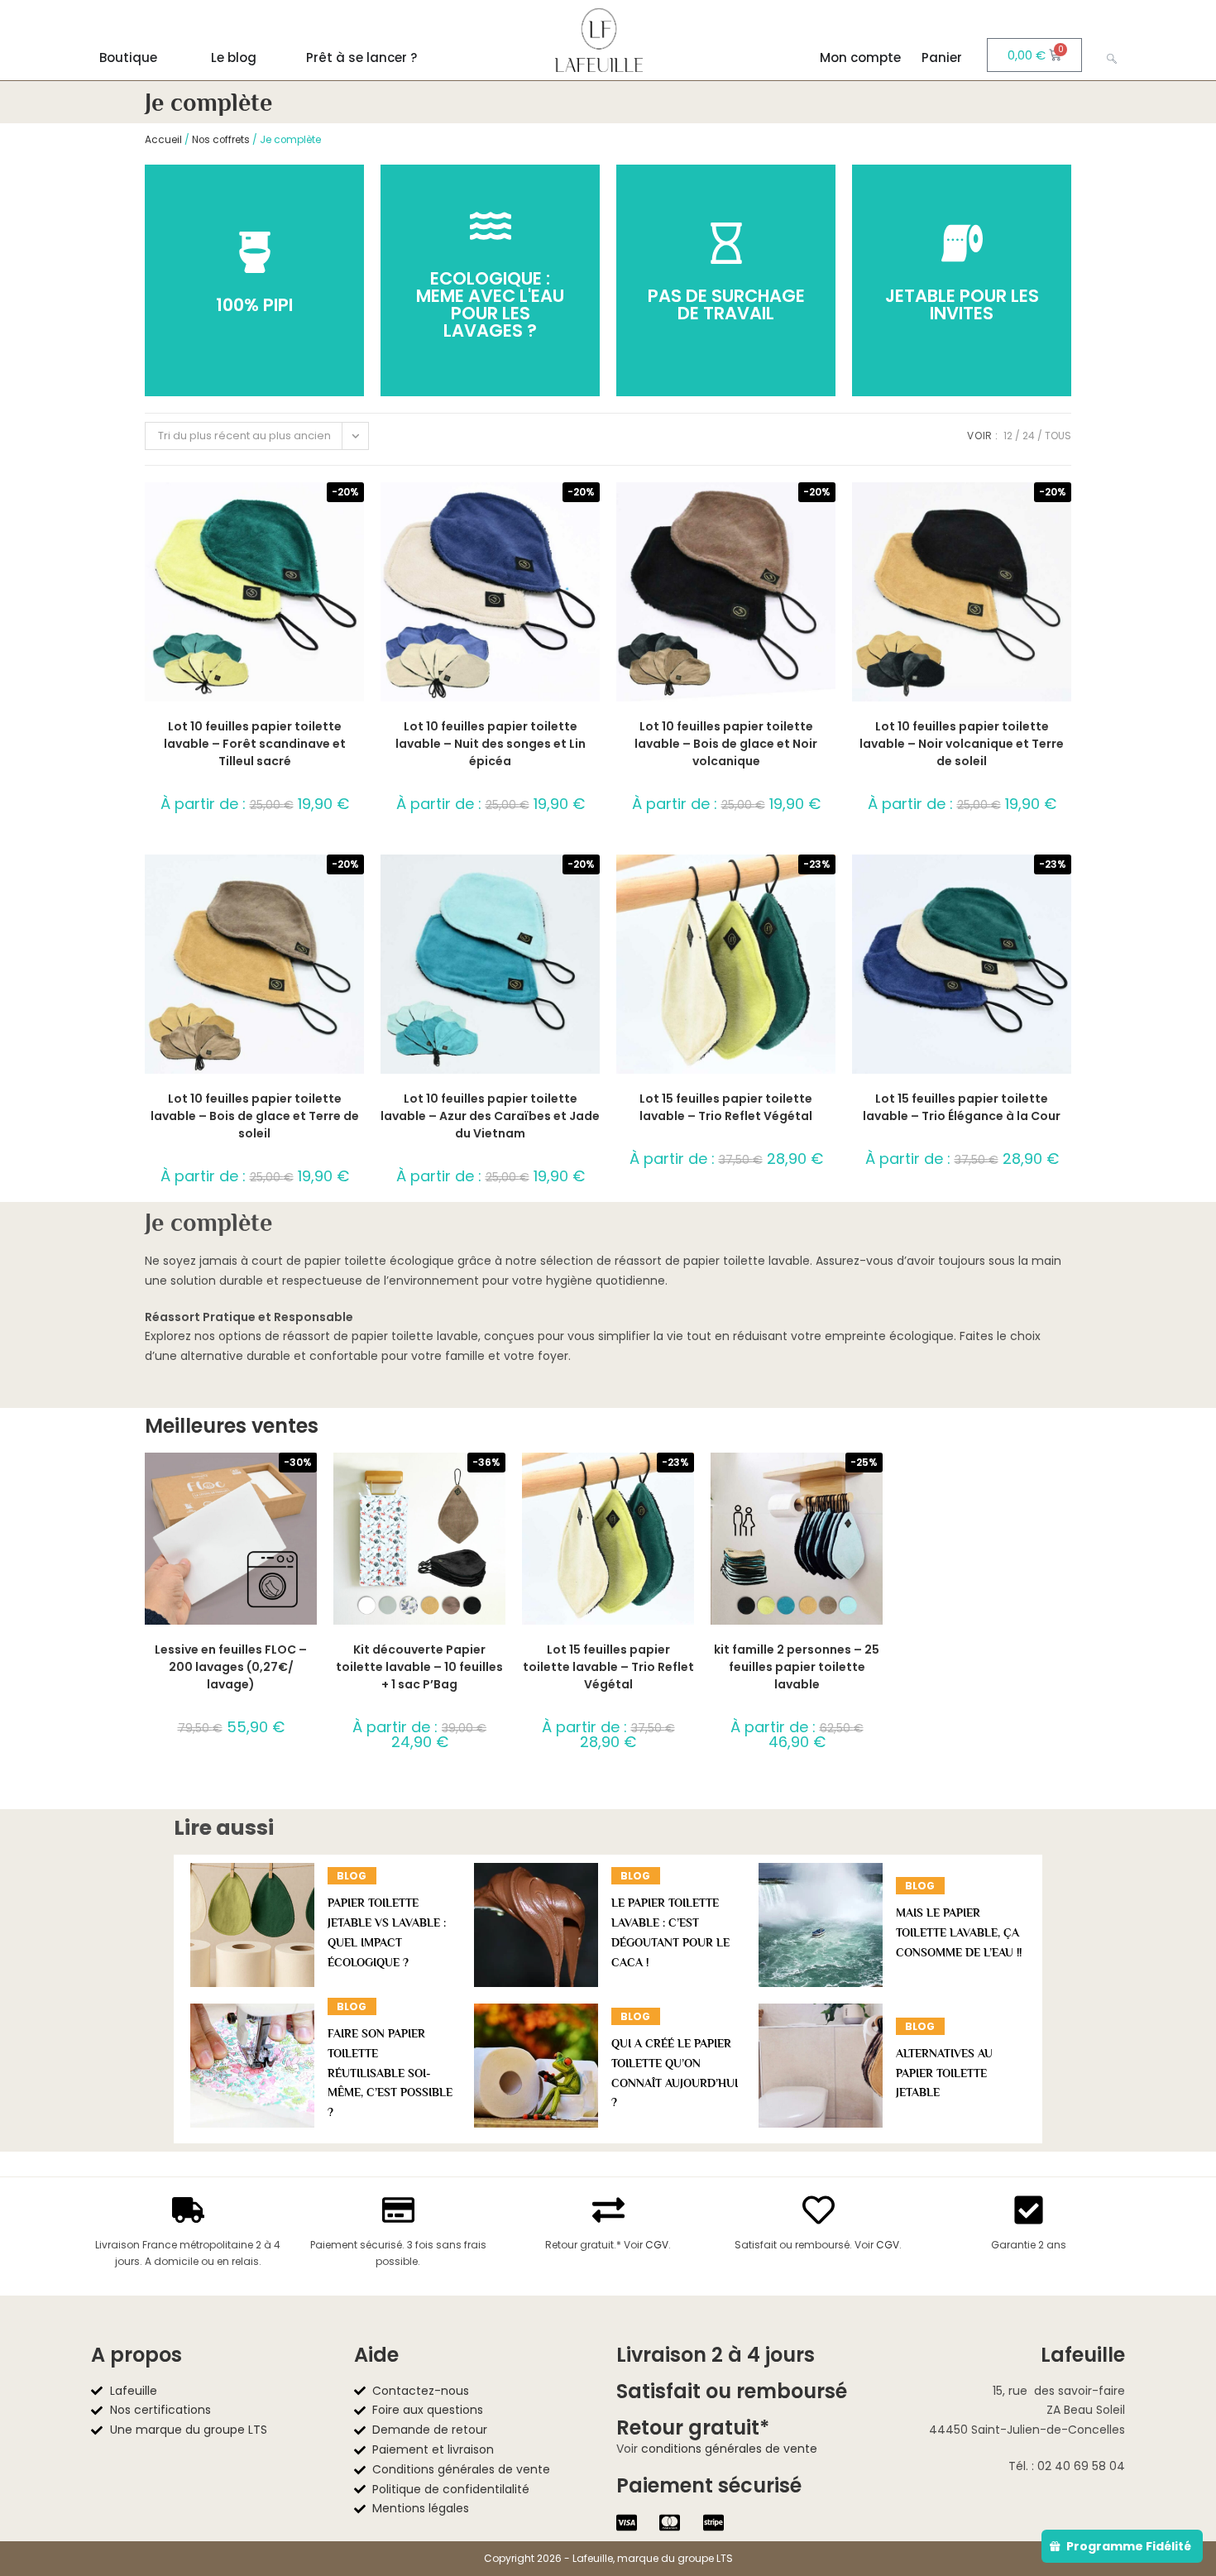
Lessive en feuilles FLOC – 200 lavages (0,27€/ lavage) (231, 1667)
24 (1029, 436)
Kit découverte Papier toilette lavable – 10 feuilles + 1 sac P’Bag (419, 1667)
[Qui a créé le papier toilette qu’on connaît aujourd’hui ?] (536, 2066)
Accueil (163, 140)
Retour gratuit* (693, 2428)
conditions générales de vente (729, 2449)
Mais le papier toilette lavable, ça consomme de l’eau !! (959, 1932)
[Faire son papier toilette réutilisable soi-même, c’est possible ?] (252, 2066)
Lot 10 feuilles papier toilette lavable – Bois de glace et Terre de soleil (255, 1116)
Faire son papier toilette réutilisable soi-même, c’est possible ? (390, 2073)
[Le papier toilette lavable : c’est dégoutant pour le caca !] (536, 1925)
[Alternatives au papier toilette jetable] (821, 2066)
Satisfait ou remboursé (732, 2391)
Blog (352, 1876)
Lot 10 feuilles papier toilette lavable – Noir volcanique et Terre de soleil (962, 744)
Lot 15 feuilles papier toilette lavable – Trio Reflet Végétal (726, 1107)
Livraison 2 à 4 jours (716, 2355)
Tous (1058, 436)
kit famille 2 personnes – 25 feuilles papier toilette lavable (797, 1667)
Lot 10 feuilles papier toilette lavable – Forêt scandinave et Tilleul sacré (255, 744)
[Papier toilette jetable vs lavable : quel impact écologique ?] (252, 1925)
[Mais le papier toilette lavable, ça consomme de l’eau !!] (821, 1925)
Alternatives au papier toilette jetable (944, 2073)
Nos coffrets (221, 140)
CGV (657, 2245)
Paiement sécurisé (709, 2485)
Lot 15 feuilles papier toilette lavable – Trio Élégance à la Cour (962, 1107)
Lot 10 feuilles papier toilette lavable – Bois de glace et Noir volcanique (726, 744)
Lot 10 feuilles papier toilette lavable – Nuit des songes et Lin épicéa (491, 744)
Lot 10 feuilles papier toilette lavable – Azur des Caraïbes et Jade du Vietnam (490, 1116)
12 (1008, 436)
